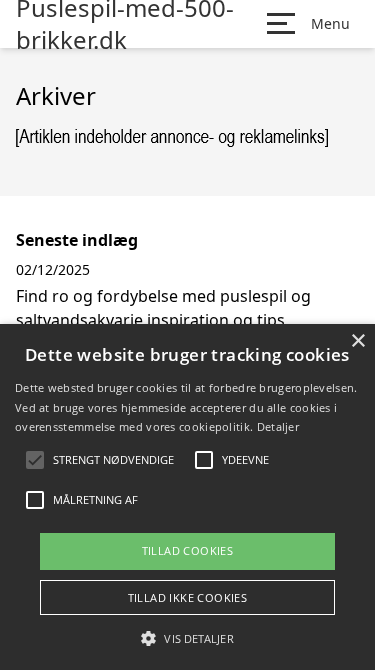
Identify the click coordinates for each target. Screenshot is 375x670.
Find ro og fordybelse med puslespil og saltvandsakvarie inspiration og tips (163, 308)
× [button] (357, 341)
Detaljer (278, 426)
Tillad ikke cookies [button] (188, 597)
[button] (187, 638)
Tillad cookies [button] (188, 550)
